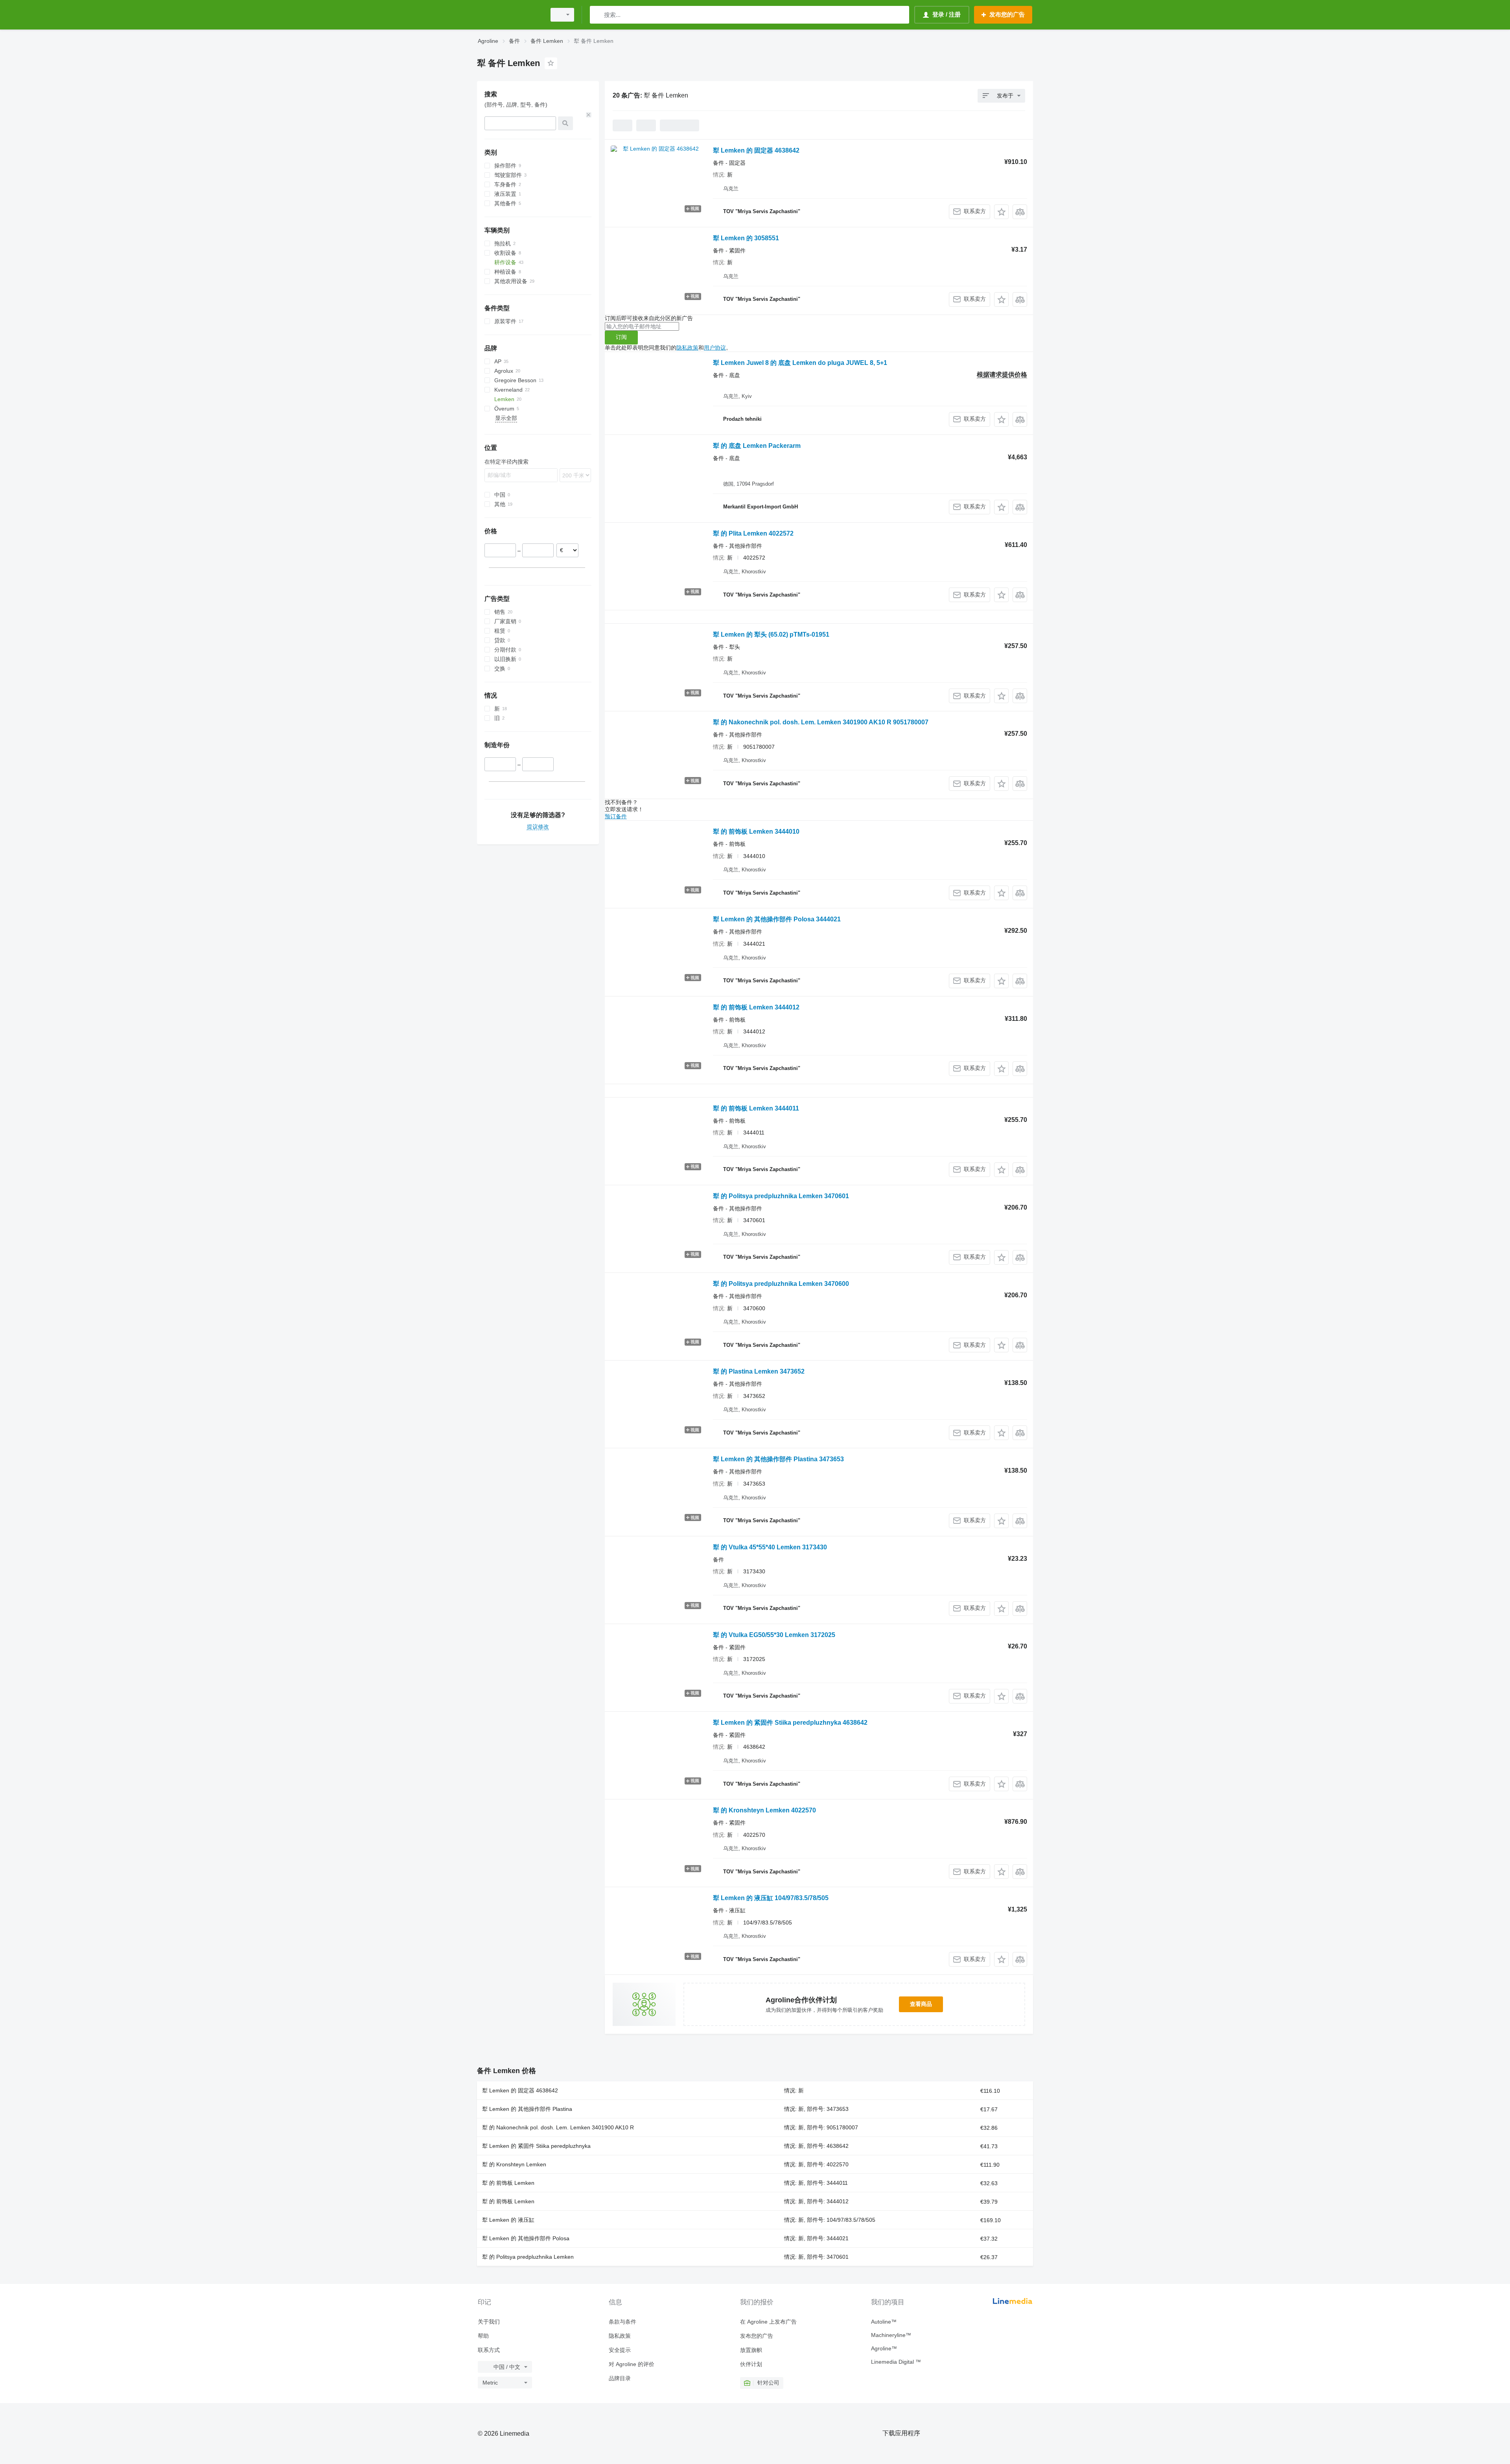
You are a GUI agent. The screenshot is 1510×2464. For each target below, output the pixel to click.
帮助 (483, 2336)
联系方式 (489, 2350)
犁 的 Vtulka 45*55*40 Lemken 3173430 (770, 1547)
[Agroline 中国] (509, 15)
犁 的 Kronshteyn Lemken (514, 2164)
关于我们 (489, 2322)
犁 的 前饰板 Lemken (508, 2183)
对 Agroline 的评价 (632, 2364)
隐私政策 (687, 348)
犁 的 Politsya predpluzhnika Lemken (528, 2257)
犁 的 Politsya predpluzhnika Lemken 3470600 (781, 1284)
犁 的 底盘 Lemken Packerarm (757, 446)
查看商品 (921, 2004)
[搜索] (598, 15)
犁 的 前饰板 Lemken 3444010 (756, 831)
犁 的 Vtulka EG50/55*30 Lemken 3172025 (774, 1635)
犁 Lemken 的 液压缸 (508, 2220)
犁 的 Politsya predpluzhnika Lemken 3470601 (781, 1196)
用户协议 (715, 348)
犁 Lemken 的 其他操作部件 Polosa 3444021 (777, 919)
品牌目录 (620, 2378)
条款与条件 (622, 2322)
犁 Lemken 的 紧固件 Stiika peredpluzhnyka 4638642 (790, 1723)
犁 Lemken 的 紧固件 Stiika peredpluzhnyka (536, 2146)
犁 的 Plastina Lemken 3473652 (759, 1371)
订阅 (621, 337)
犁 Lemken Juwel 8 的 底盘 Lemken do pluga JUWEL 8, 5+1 (800, 363)
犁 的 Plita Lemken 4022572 (753, 533)
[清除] (589, 115)
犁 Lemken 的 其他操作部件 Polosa (526, 2238)
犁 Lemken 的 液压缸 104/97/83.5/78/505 (771, 1898)
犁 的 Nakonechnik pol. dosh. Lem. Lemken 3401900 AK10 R (558, 2127)
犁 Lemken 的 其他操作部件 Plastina (527, 2109)
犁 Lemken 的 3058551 (746, 238)
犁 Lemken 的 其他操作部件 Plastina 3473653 (778, 1459)
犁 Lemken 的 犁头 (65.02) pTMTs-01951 (771, 634)
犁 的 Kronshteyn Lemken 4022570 (764, 1810)
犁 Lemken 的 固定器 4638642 (756, 150)
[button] (1001, 212)
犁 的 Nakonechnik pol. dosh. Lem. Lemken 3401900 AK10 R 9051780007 (821, 722)
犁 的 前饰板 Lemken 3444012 (756, 1007)
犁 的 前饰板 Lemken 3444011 (756, 1108)
